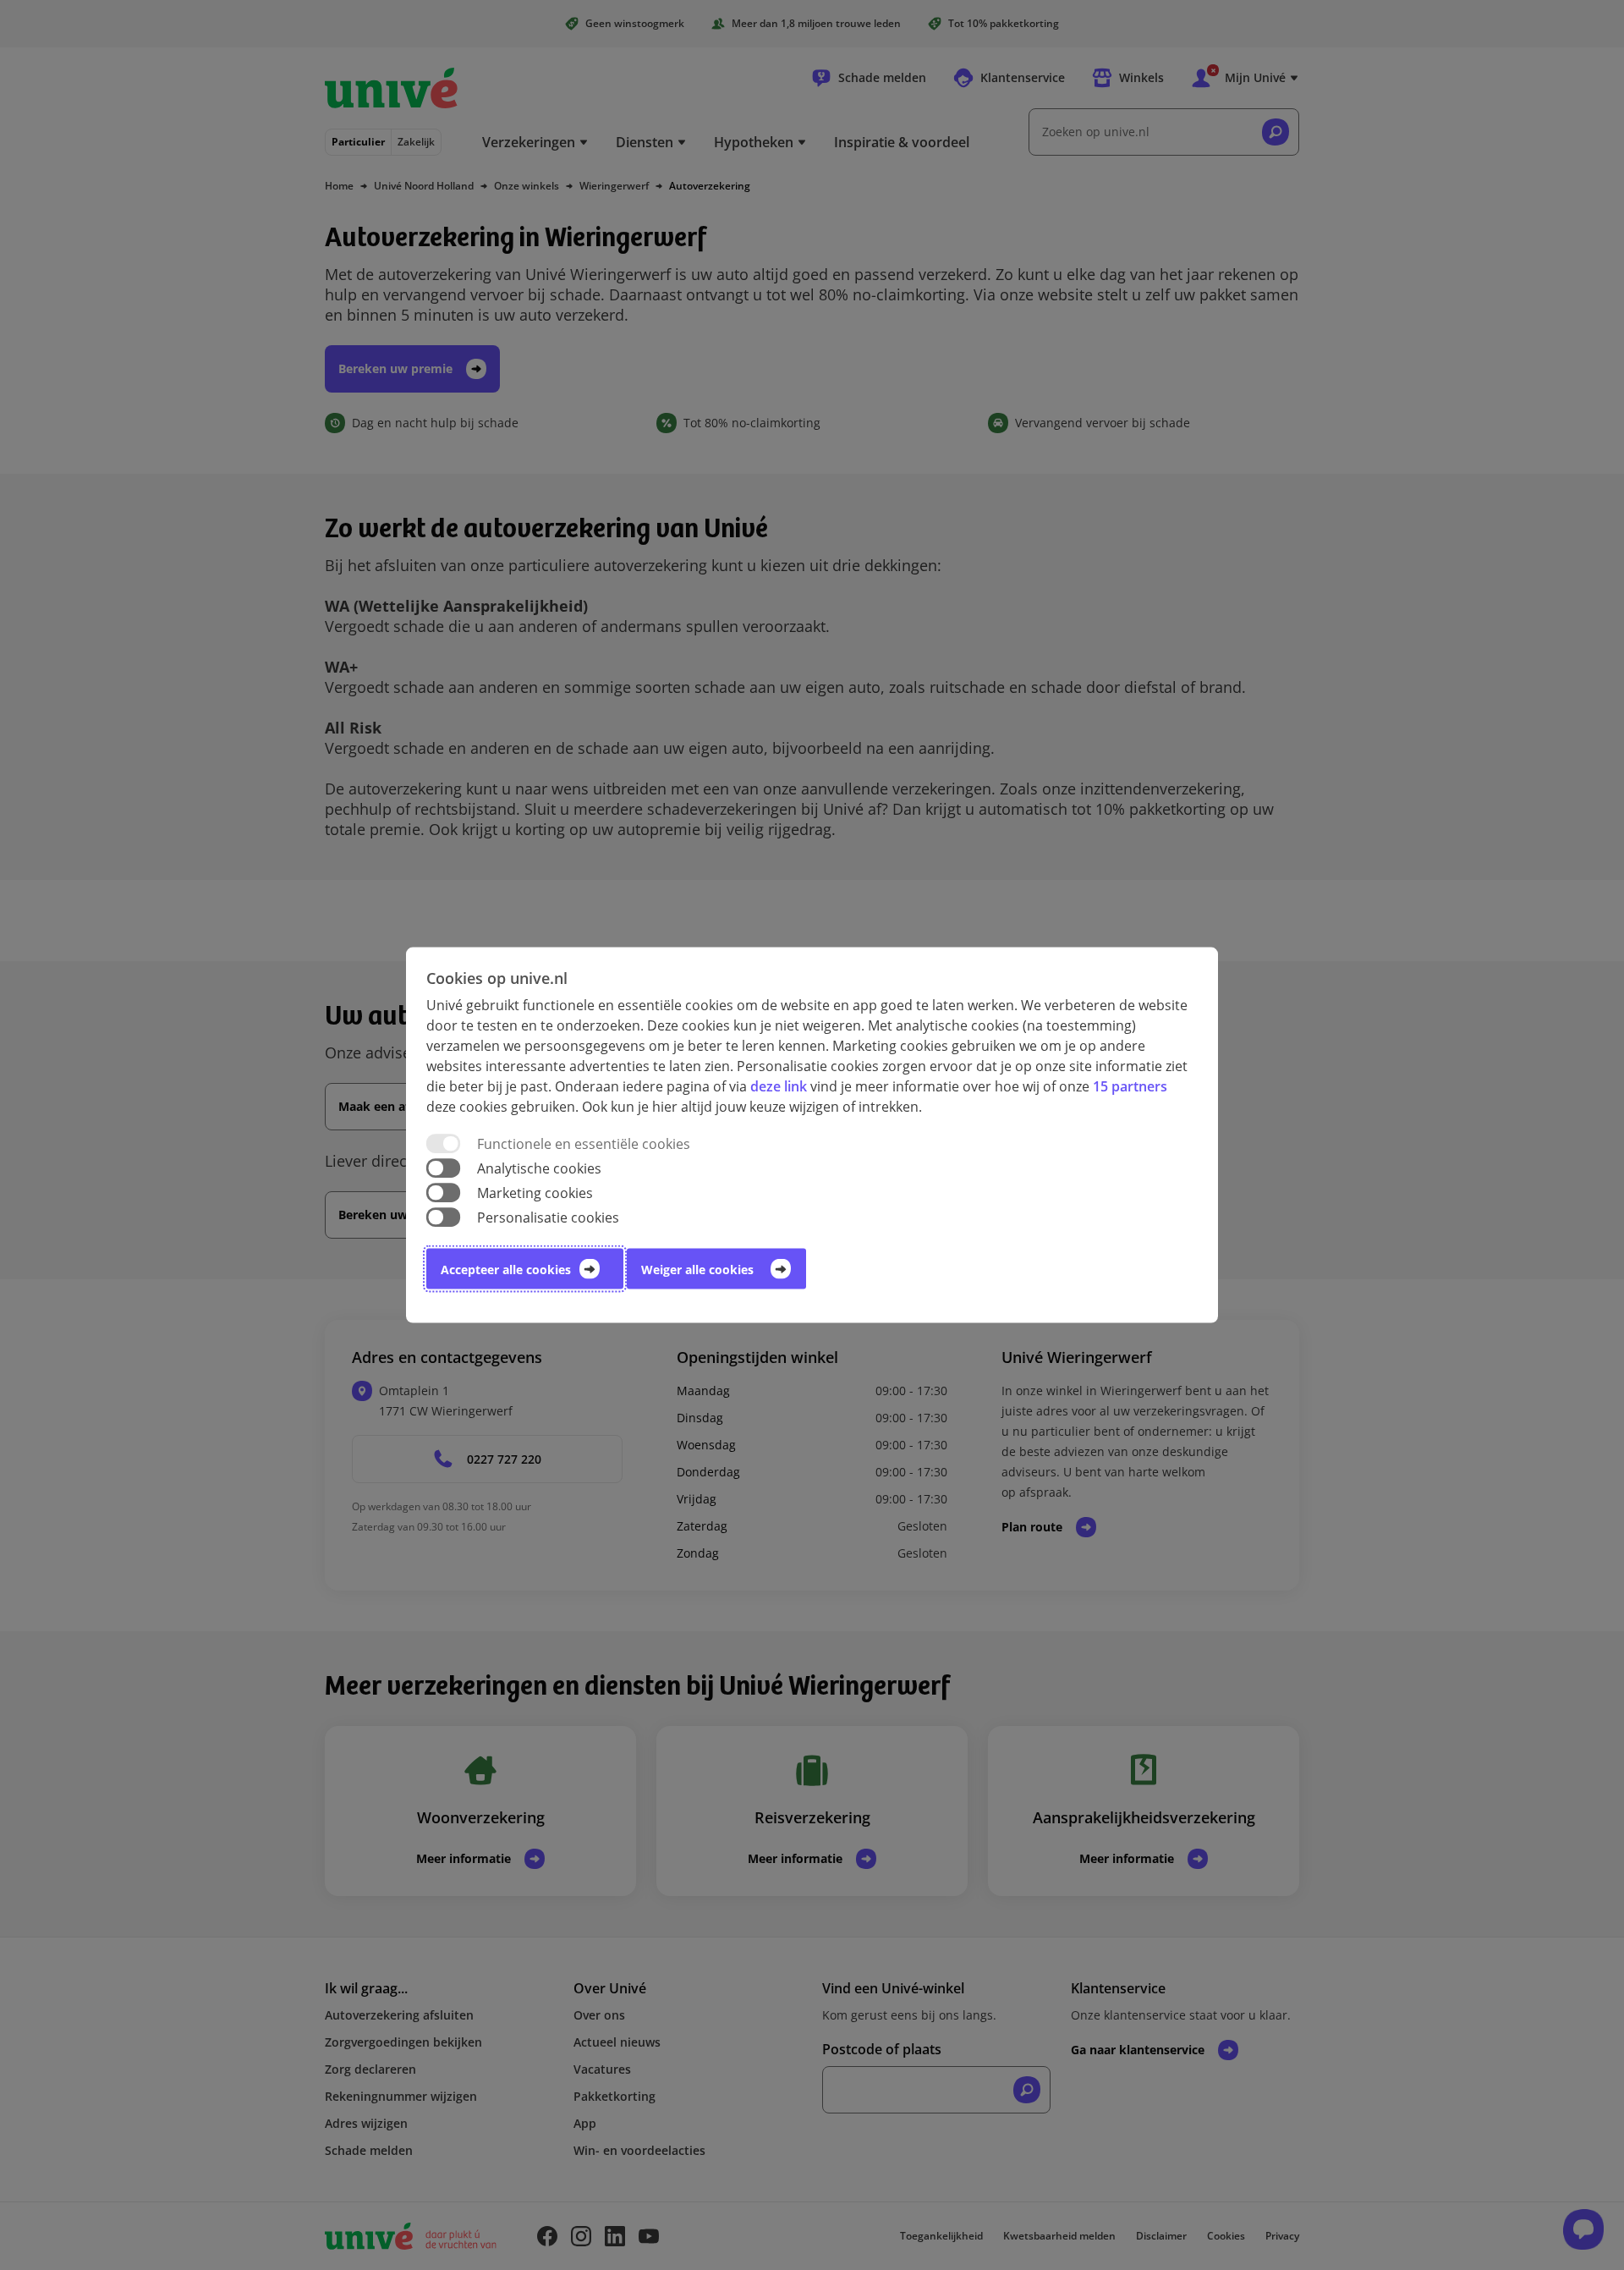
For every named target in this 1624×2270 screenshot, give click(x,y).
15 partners (1130, 1086)
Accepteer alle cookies (506, 1270)
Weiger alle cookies (697, 1270)
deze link (779, 1086)
